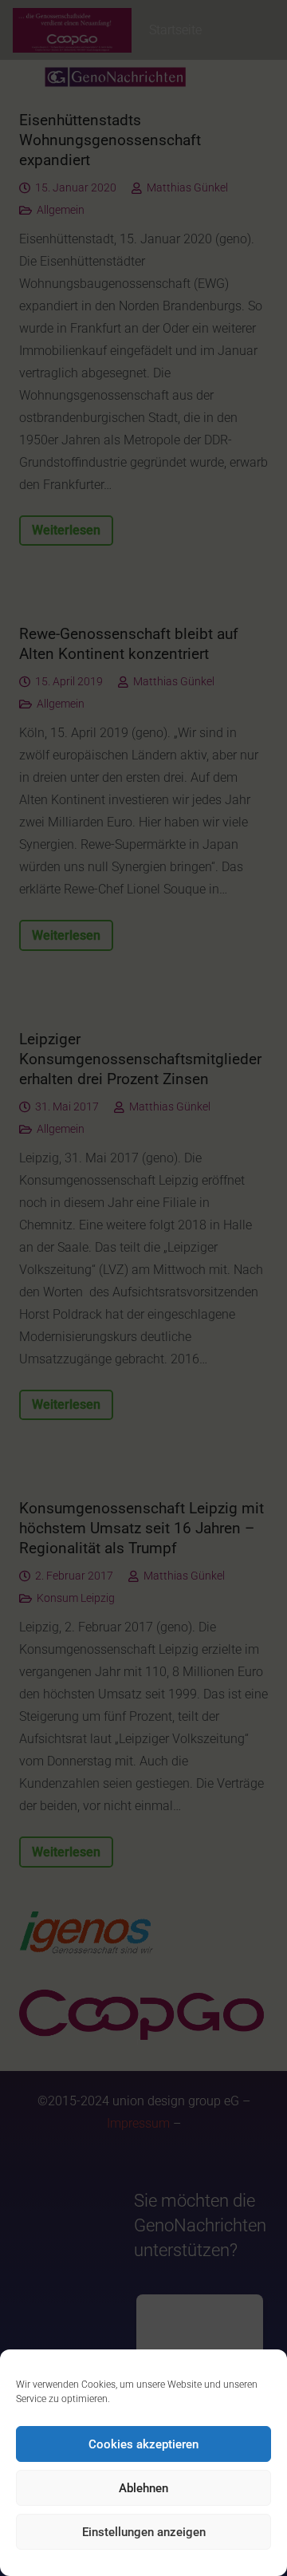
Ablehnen (143, 2488)
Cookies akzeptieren (143, 2444)
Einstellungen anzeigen (144, 2532)
